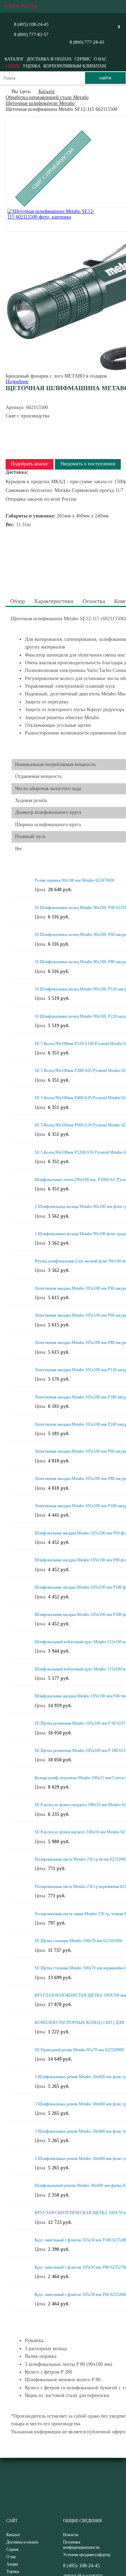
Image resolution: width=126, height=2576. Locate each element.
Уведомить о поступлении (88, 464)
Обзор (17, 601)
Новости (71, 2535)
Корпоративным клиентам (75, 66)
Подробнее (17, 382)
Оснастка (94, 601)
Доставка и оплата (49, 59)
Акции (12, 66)
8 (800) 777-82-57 (31, 34)
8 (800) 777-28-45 (87, 42)
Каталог (14, 59)
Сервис (83, 59)
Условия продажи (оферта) (87, 2555)
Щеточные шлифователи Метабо (40, 103)
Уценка (32, 66)
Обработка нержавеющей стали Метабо (47, 97)
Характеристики (54, 601)
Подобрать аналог (30, 464)
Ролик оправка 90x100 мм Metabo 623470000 (75, 880)
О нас (100, 59)
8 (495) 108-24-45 (31, 24)
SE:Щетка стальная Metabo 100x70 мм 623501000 (78, 1941)
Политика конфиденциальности (81, 2545)
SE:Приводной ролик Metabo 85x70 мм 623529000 (79, 2050)
